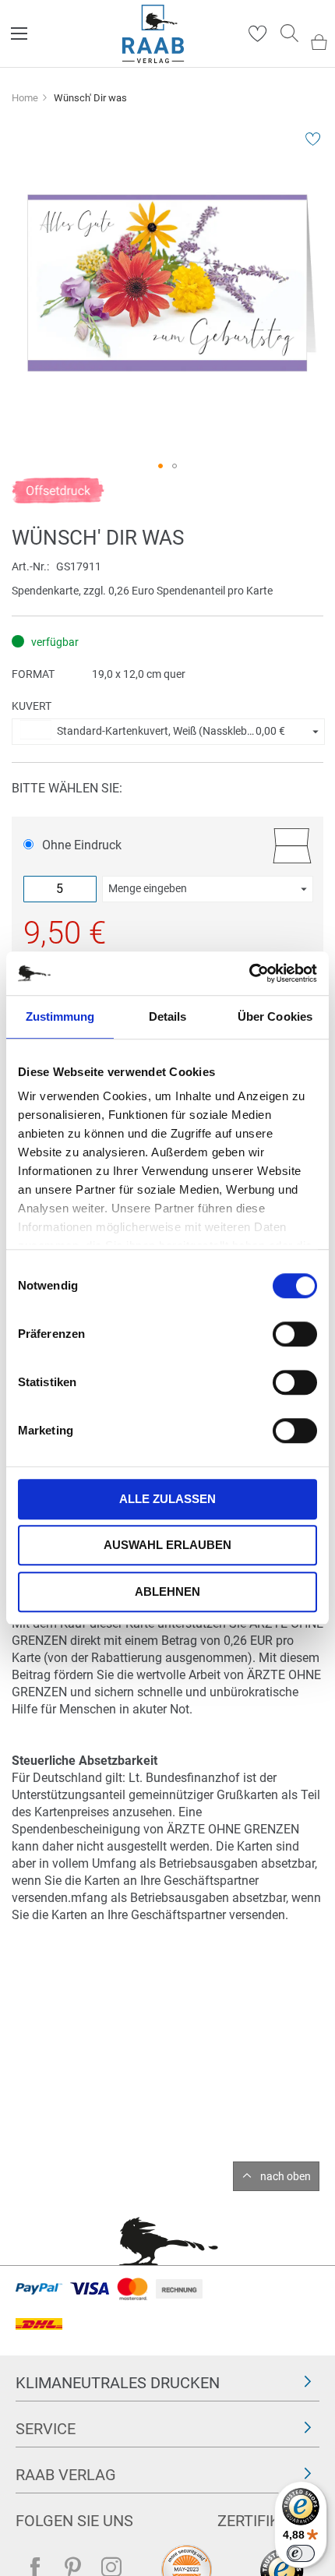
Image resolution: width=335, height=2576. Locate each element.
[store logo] (153, 34)
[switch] (295, 1336)
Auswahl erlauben (167, 1545)
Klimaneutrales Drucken (118, 2383)
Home (25, 98)
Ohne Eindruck (82, 845)
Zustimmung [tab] (60, 1016)
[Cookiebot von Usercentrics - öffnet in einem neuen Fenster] (249, 973)
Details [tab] (168, 1016)
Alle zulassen (167, 1499)
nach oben (286, 2176)
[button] (160, 466)
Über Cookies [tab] (275, 1016)
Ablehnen (167, 1591)
